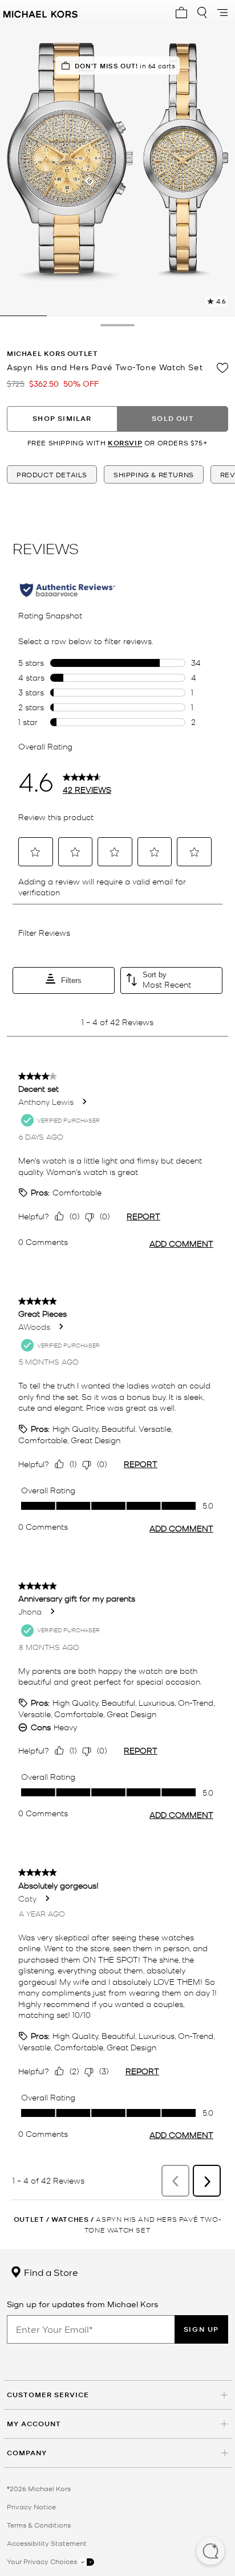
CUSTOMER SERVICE (48, 2395)
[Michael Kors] (40, 13)
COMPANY (27, 2453)
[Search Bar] (202, 13)
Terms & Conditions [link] (39, 2525)
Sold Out (173, 418)
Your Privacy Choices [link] (43, 2561)
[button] (210, 2552)
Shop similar (62, 418)
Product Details (52, 474)
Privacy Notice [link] (31, 2507)
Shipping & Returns (154, 474)
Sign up (201, 2329)
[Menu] (222, 13)
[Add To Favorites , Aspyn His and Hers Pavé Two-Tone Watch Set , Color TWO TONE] (222, 368)
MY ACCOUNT (34, 2424)
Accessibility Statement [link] (47, 2543)
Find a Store (50, 2272)
